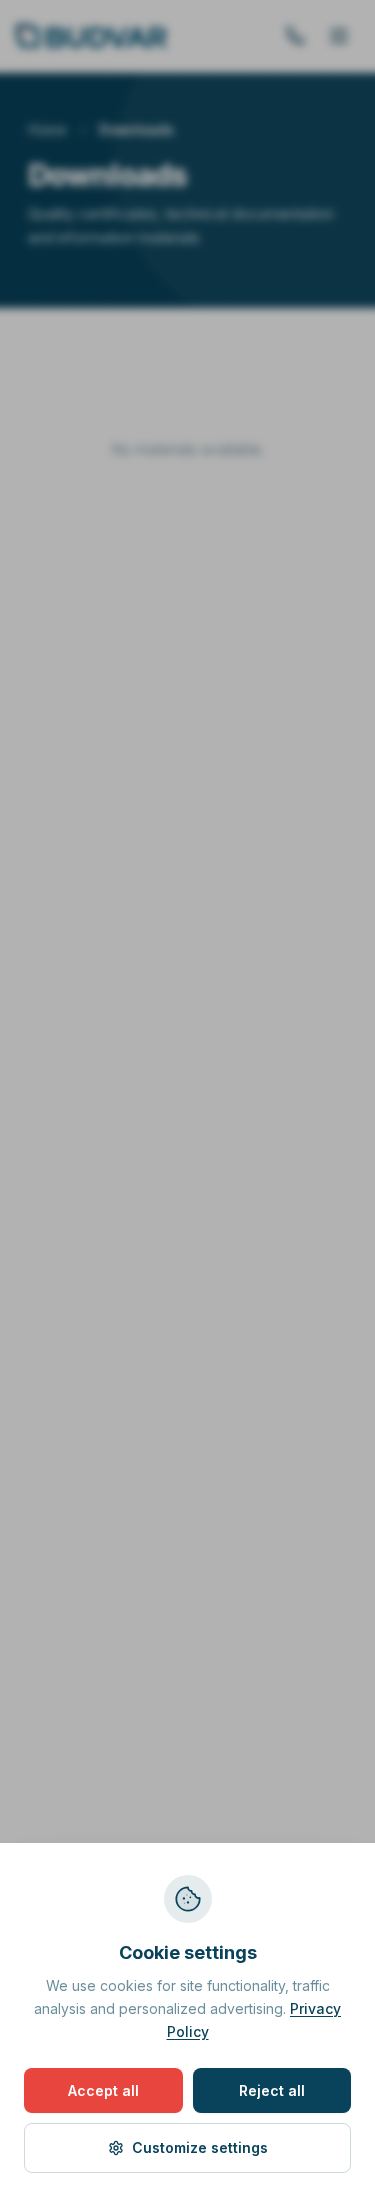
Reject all (272, 2090)
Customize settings (200, 2147)
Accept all (103, 2090)
